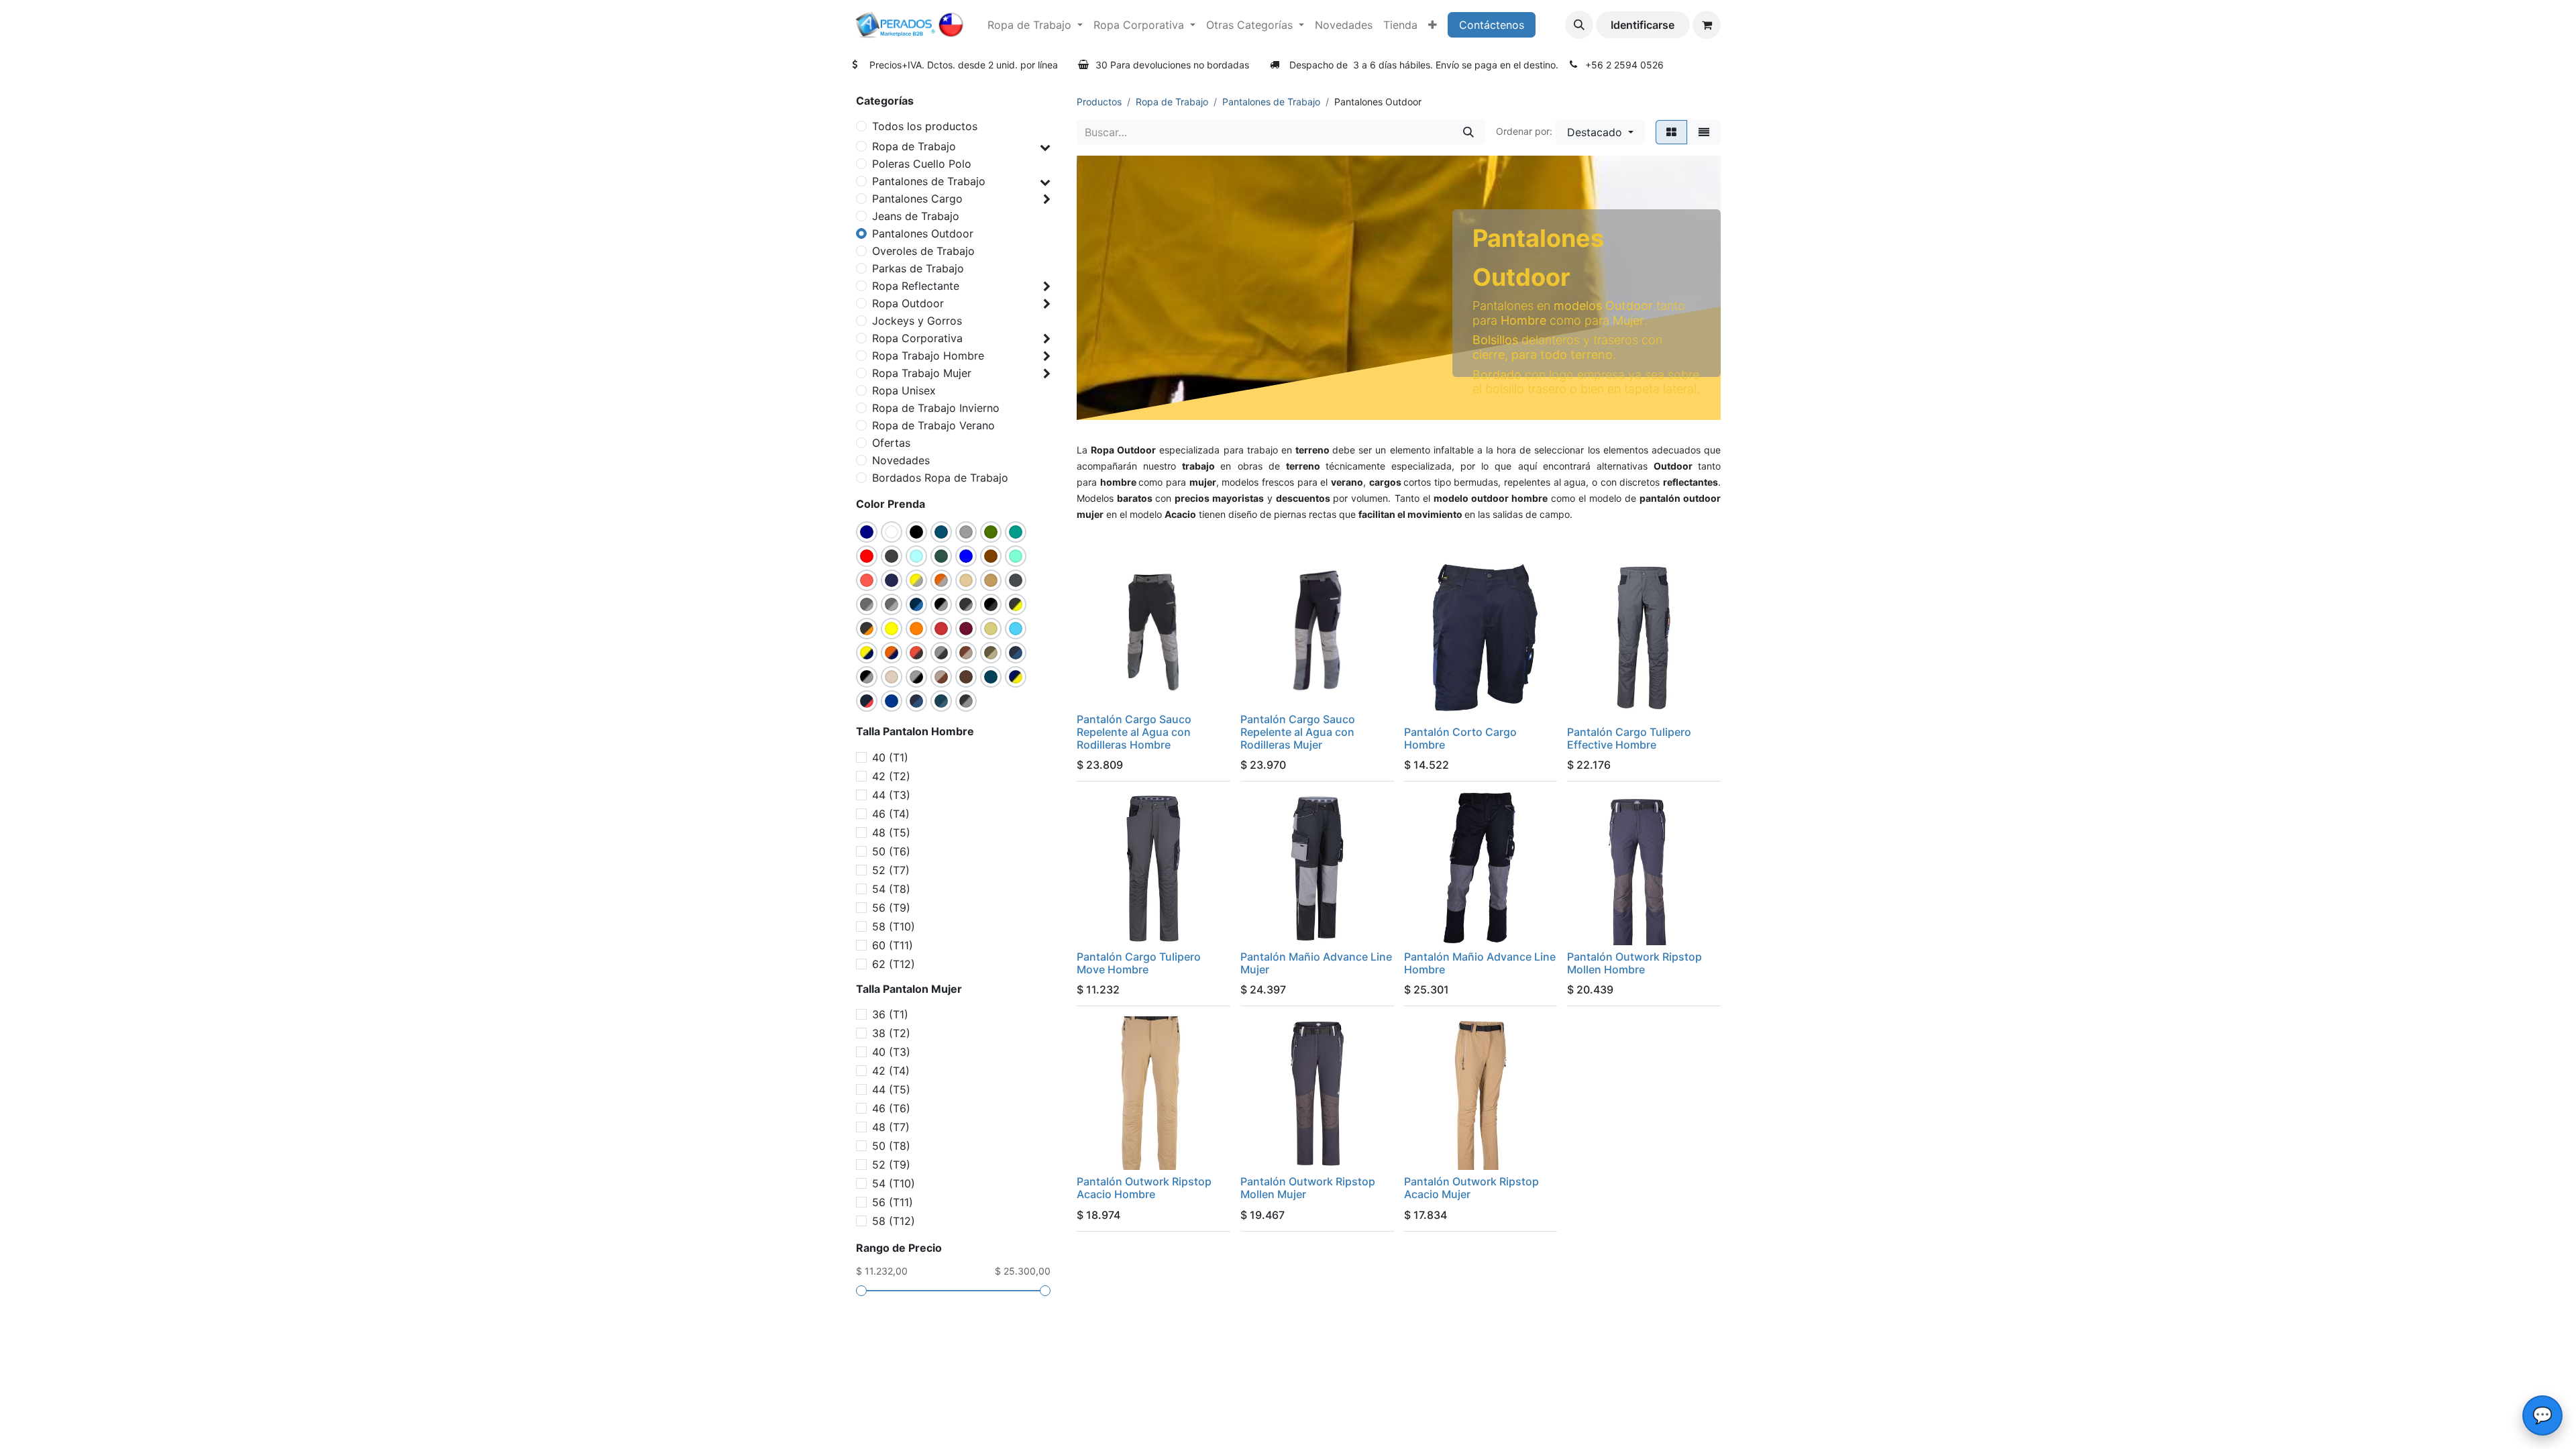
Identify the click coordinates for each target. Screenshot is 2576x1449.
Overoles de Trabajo (923, 251)
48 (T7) (891, 1127)
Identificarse (1643, 25)
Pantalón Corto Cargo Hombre (1460, 738)
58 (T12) (894, 1221)
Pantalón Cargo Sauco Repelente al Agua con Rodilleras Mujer (1298, 732)
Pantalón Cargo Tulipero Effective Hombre (1629, 738)
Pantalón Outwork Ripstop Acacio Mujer (1471, 1188)
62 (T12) (894, 964)
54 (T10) (894, 1183)
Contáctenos (1492, 25)
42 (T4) (891, 1071)
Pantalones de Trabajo (929, 181)
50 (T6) (891, 851)
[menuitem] (1035, 25)
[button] (1579, 25)
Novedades (901, 460)
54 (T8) (891, 889)
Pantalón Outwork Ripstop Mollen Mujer (1308, 1188)
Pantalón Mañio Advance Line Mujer (1316, 963)
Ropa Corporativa (917, 338)
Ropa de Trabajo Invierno (936, 408)
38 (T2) (891, 1033)
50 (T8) (891, 1146)
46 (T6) (891, 1108)
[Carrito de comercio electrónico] (1707, 25)
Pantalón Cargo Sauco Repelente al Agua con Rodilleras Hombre (1134, 732)
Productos (1099, 102)
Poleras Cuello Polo (922, 164)
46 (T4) (891, 814)
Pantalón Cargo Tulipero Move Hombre (1139, 963)
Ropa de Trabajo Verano (933, 425)
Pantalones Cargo (917, 199)
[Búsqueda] (1468, 132)
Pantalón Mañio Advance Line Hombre (1480, 963)
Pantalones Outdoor (923, 233)
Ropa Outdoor (908, 303)
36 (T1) (890, 1014)
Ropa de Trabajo (914, 146)
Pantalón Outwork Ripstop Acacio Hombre (1144, 1188)
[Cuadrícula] (1671, 132)
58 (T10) (894, 926)
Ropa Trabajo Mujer (922, 373)
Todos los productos (925, 126)
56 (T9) (891, 908)
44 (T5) (891, 1089)
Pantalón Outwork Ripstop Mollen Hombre (1634, 963)
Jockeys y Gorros (917, 321)
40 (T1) (890, 757)
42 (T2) (891, 776)
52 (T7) (891, 870)
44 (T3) (891, 795)
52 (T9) (891, 1165)
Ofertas (891, 443)
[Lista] (1704, 132)
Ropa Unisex (904, 390)
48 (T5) (891, 833)
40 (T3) (891, 1052)
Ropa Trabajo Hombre (928, 356)
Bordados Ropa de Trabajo (940, 478)
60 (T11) (893, 945)
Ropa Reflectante (916, 286)
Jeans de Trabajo (916, 216)
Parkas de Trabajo (918, 268)
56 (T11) (893, 1202)
